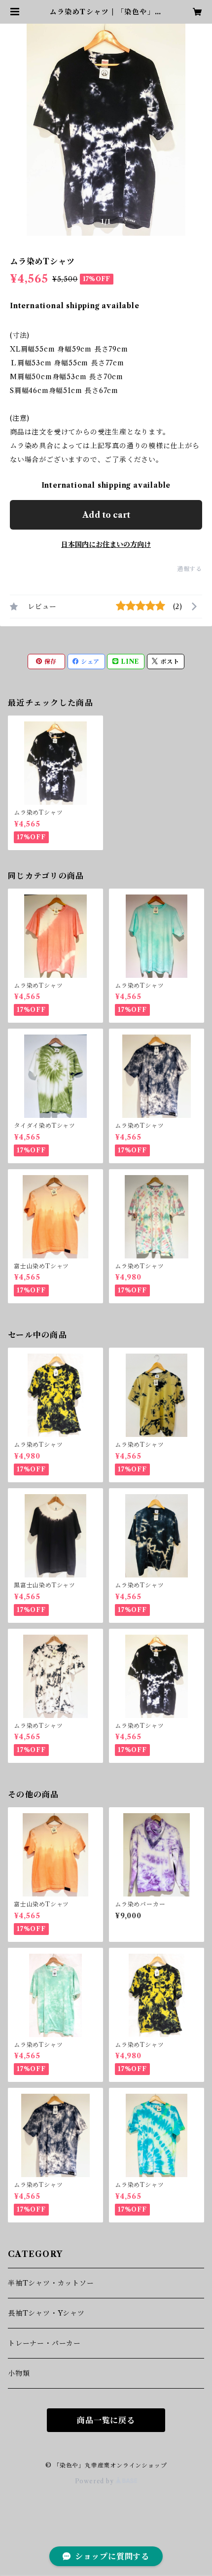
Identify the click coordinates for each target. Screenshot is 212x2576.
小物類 (19, 2373)
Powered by (95, 2481)
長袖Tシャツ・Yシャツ (46, 2313)
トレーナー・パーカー (44, 2343)
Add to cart (106, 515)
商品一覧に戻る (106, 2420)
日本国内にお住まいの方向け (106, 544)
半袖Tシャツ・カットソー (51, 2283)
